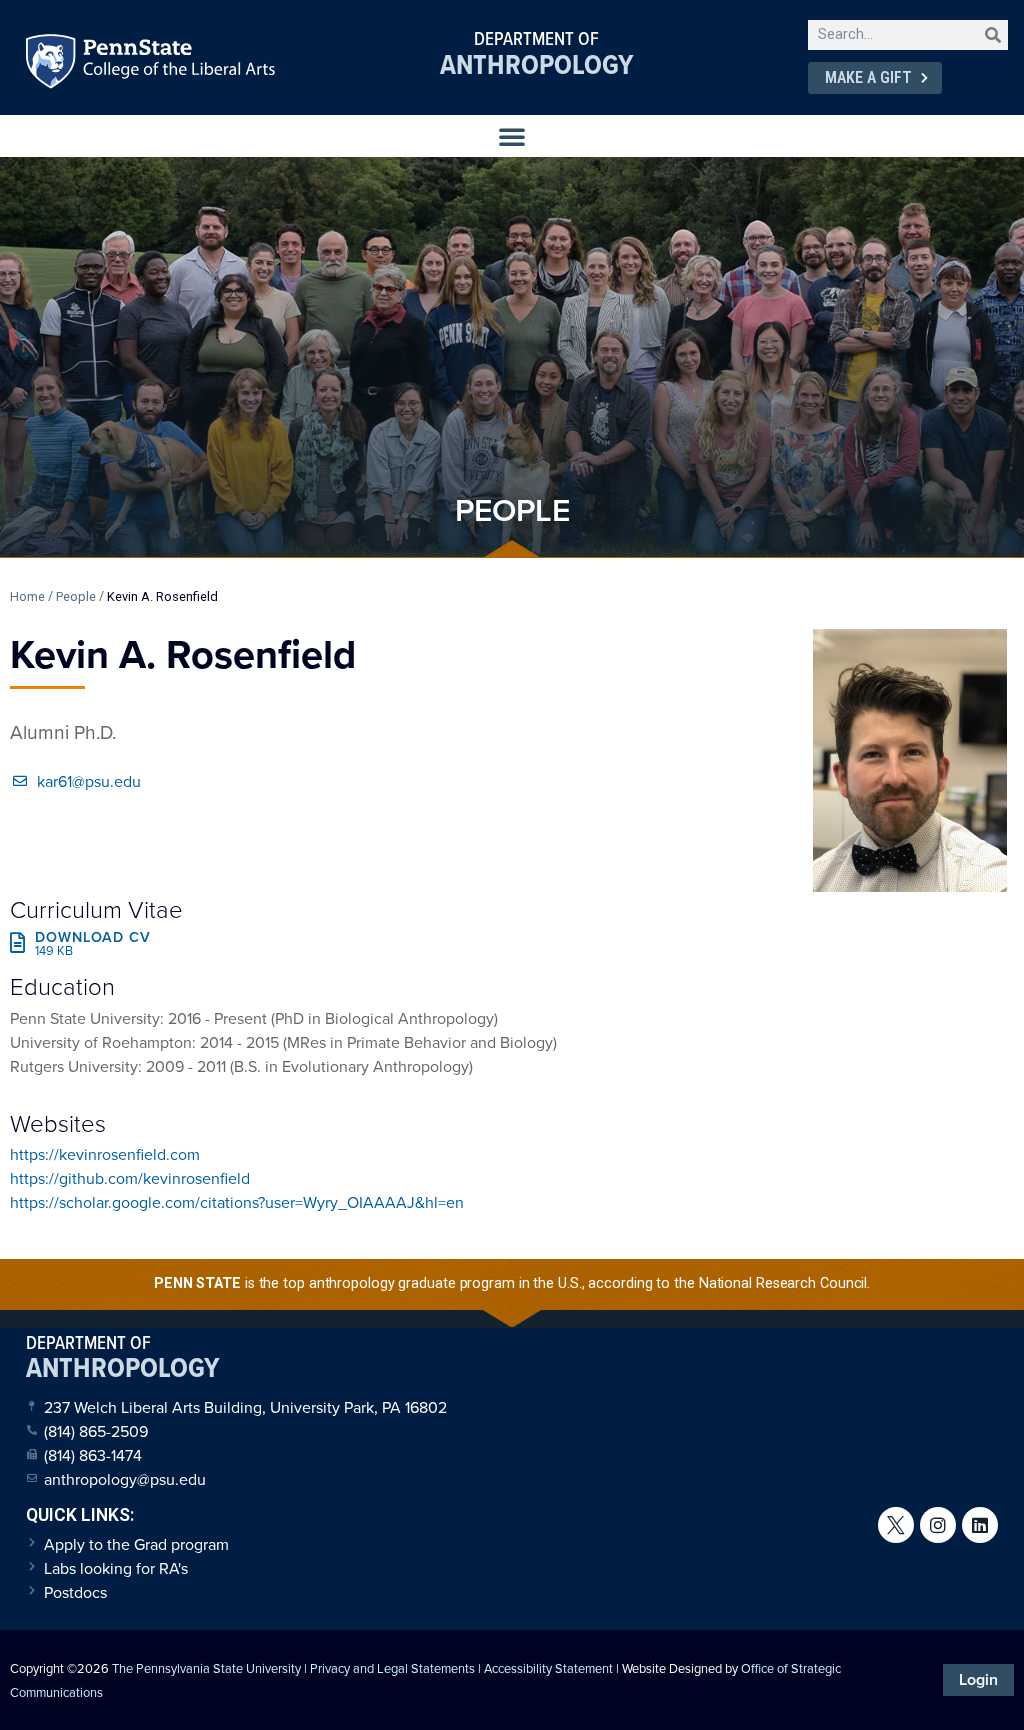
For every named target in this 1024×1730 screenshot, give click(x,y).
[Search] (993, 35)
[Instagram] (938, 1525)
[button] (512, 136)
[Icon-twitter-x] (896, 1525)
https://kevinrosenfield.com (105, 1154)
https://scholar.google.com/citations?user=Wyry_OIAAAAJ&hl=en (237, 1202)
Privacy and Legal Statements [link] (392, 1668)
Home (27, 596)
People (76, 596)
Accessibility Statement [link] (548, 1668)
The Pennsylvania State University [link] (206, 1668)
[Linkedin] (980, 1525)
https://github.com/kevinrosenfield (130, 1178)
